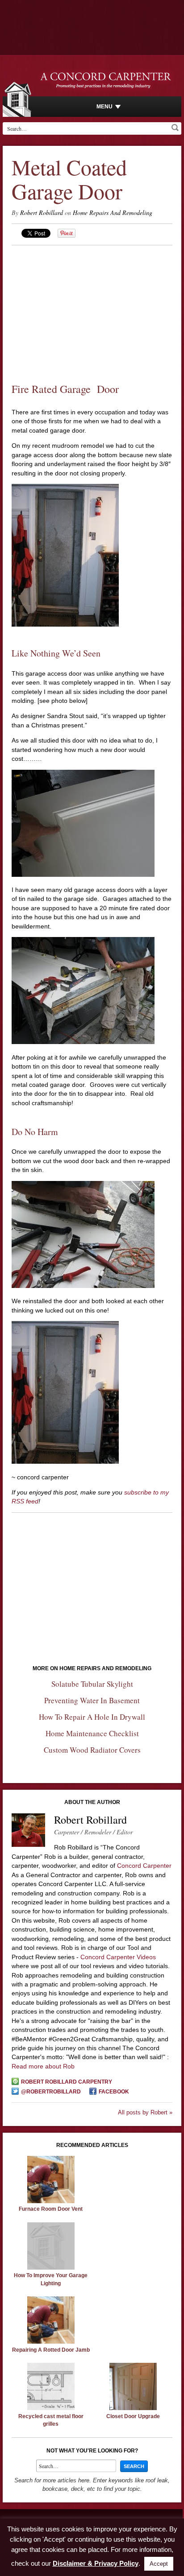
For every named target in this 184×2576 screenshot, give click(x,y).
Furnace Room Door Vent (51, 2209)
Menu (105, 107)
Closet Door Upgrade (133, 2416)
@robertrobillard (51, 2092)
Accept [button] (159, 2564)
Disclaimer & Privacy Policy (96, 2563)
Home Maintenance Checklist (92, 1733)
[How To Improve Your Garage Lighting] (51, 2267)
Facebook (114, 2092)
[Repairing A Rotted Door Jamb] (51, 2341)
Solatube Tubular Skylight (92, 1684)
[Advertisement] (92, 308)
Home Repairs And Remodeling (113, 213)
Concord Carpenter (144, 1866)
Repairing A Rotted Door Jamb (51, 2350)
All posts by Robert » (145, 2112)
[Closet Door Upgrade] (133, 2408)
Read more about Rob (43, 2066)
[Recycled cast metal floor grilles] (51, 2408)
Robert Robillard (42, 213)
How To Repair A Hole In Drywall (92, 1717)
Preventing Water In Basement (92, 1700)
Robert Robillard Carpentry (67, 2082)
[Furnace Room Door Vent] (51, 2201)
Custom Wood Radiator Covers (92, 1750)
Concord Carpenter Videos (118, 1957)
